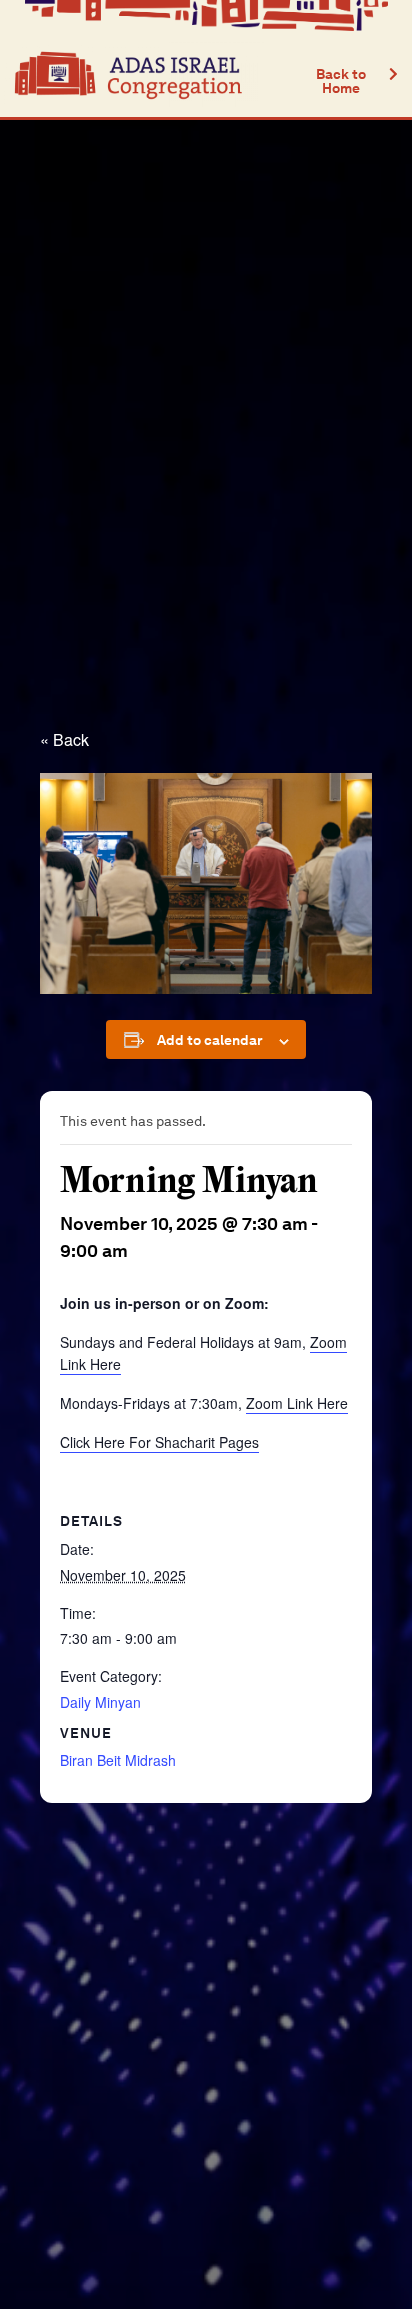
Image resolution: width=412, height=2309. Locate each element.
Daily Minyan (100, 1702)
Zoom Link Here (297, 1403)
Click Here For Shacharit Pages (159, 1442)
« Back (64, 739)
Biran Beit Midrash (118, 1760)
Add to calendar (210, 1040)
